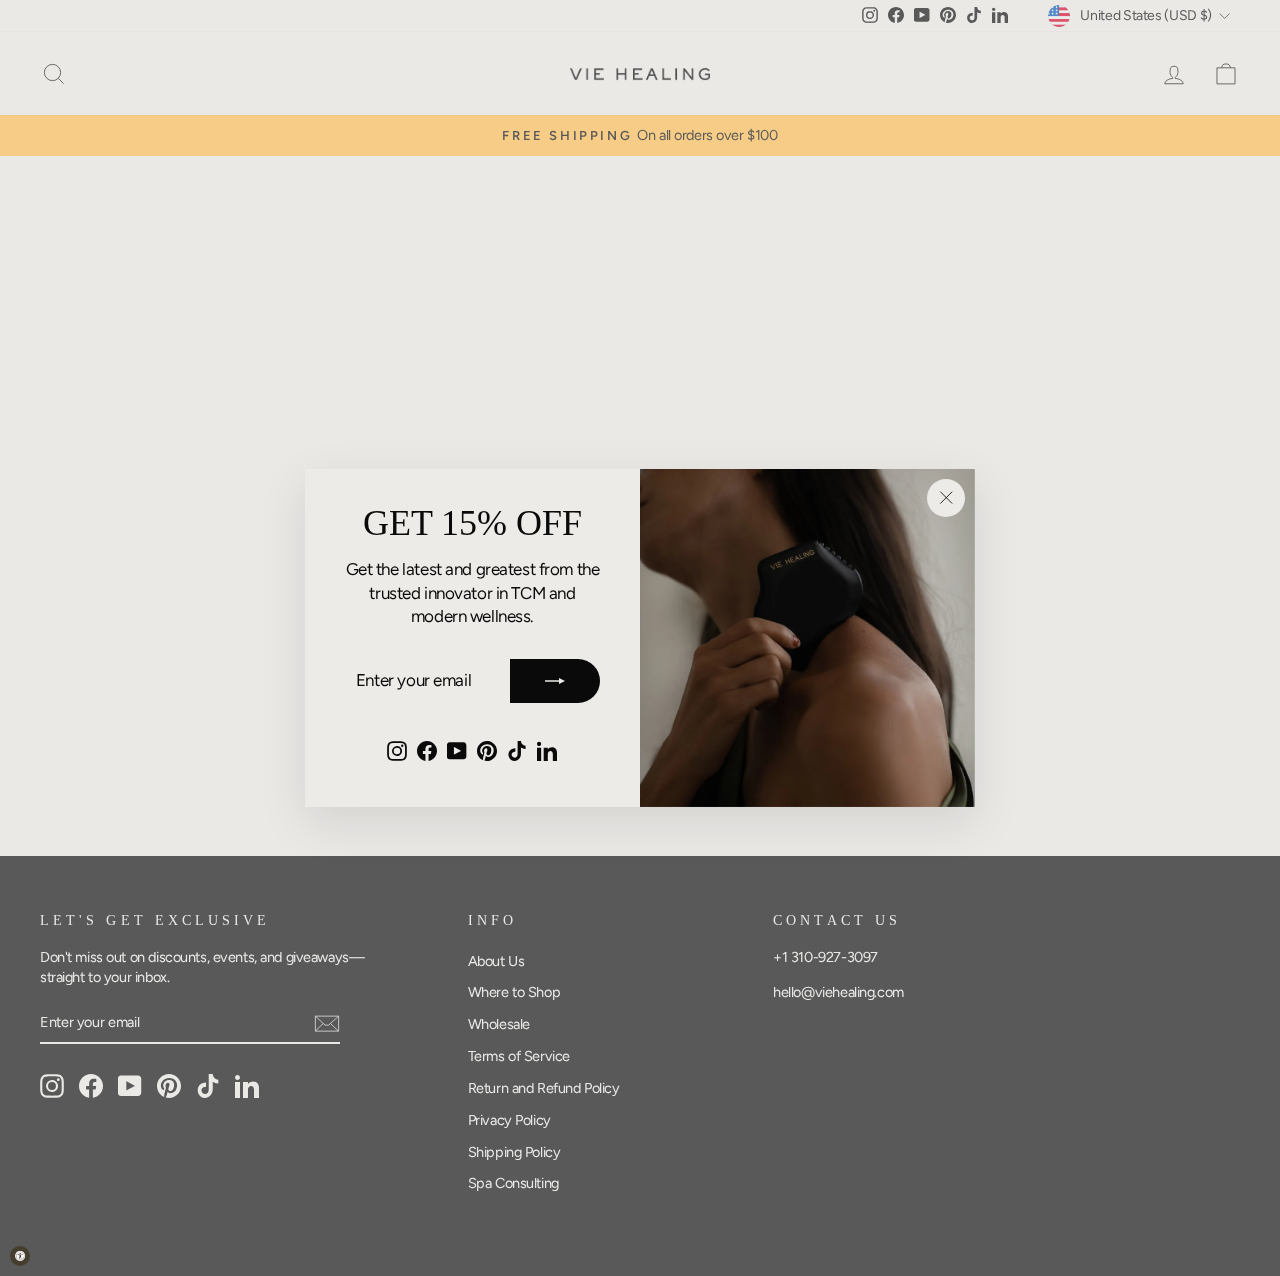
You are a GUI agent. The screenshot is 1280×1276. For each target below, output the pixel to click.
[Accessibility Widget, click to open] (20, 1256)
